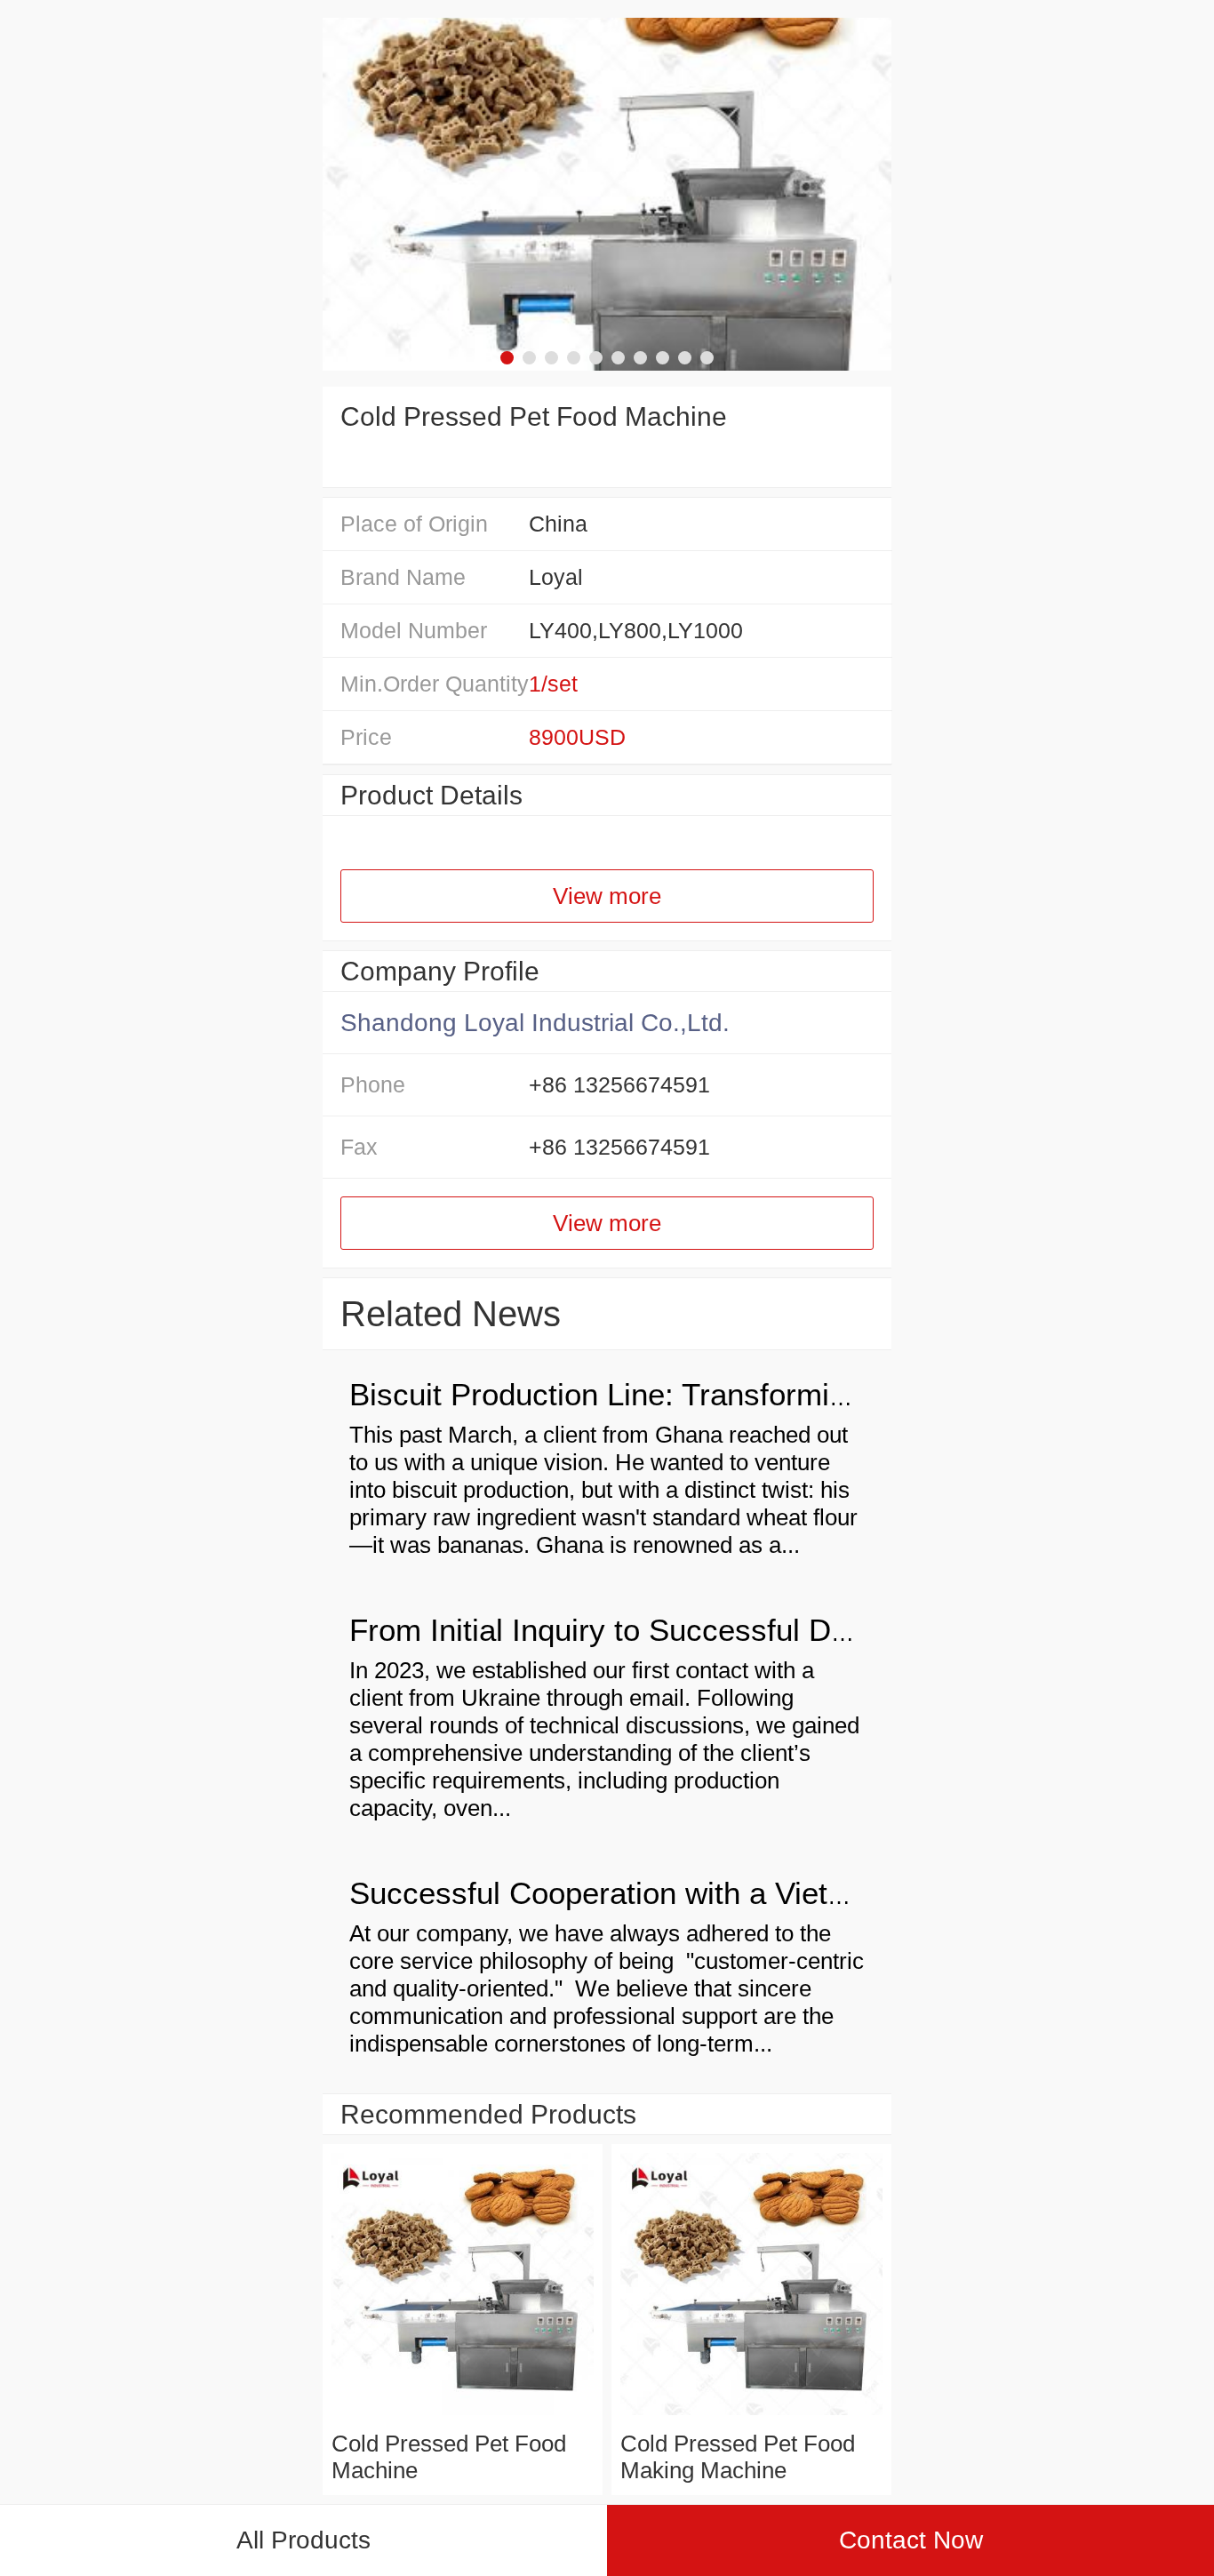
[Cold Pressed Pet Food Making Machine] (751, 2416)
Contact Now (911, 2540)
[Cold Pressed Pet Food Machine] (463, 2416)
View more (607, 896)
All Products (303, 2540)
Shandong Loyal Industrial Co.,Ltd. (535, 1023)
